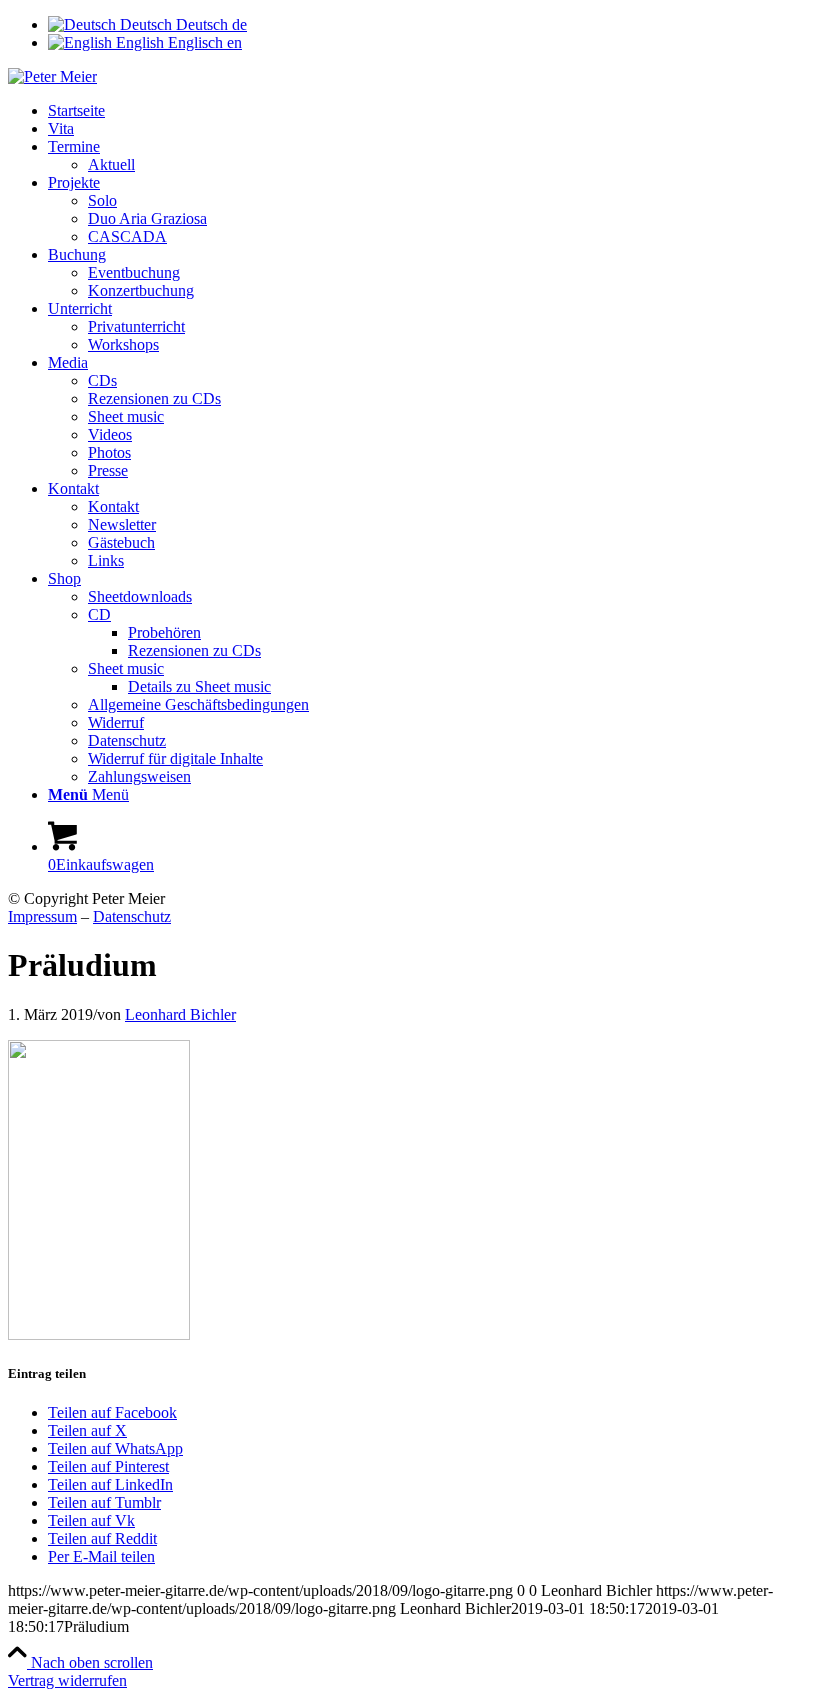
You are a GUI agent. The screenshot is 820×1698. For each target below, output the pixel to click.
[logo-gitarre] (52, 76)
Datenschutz (132, 916)
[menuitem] (430, 111)
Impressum (42, 916)
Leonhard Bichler (180, 1014)
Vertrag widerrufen (67, 1680)
